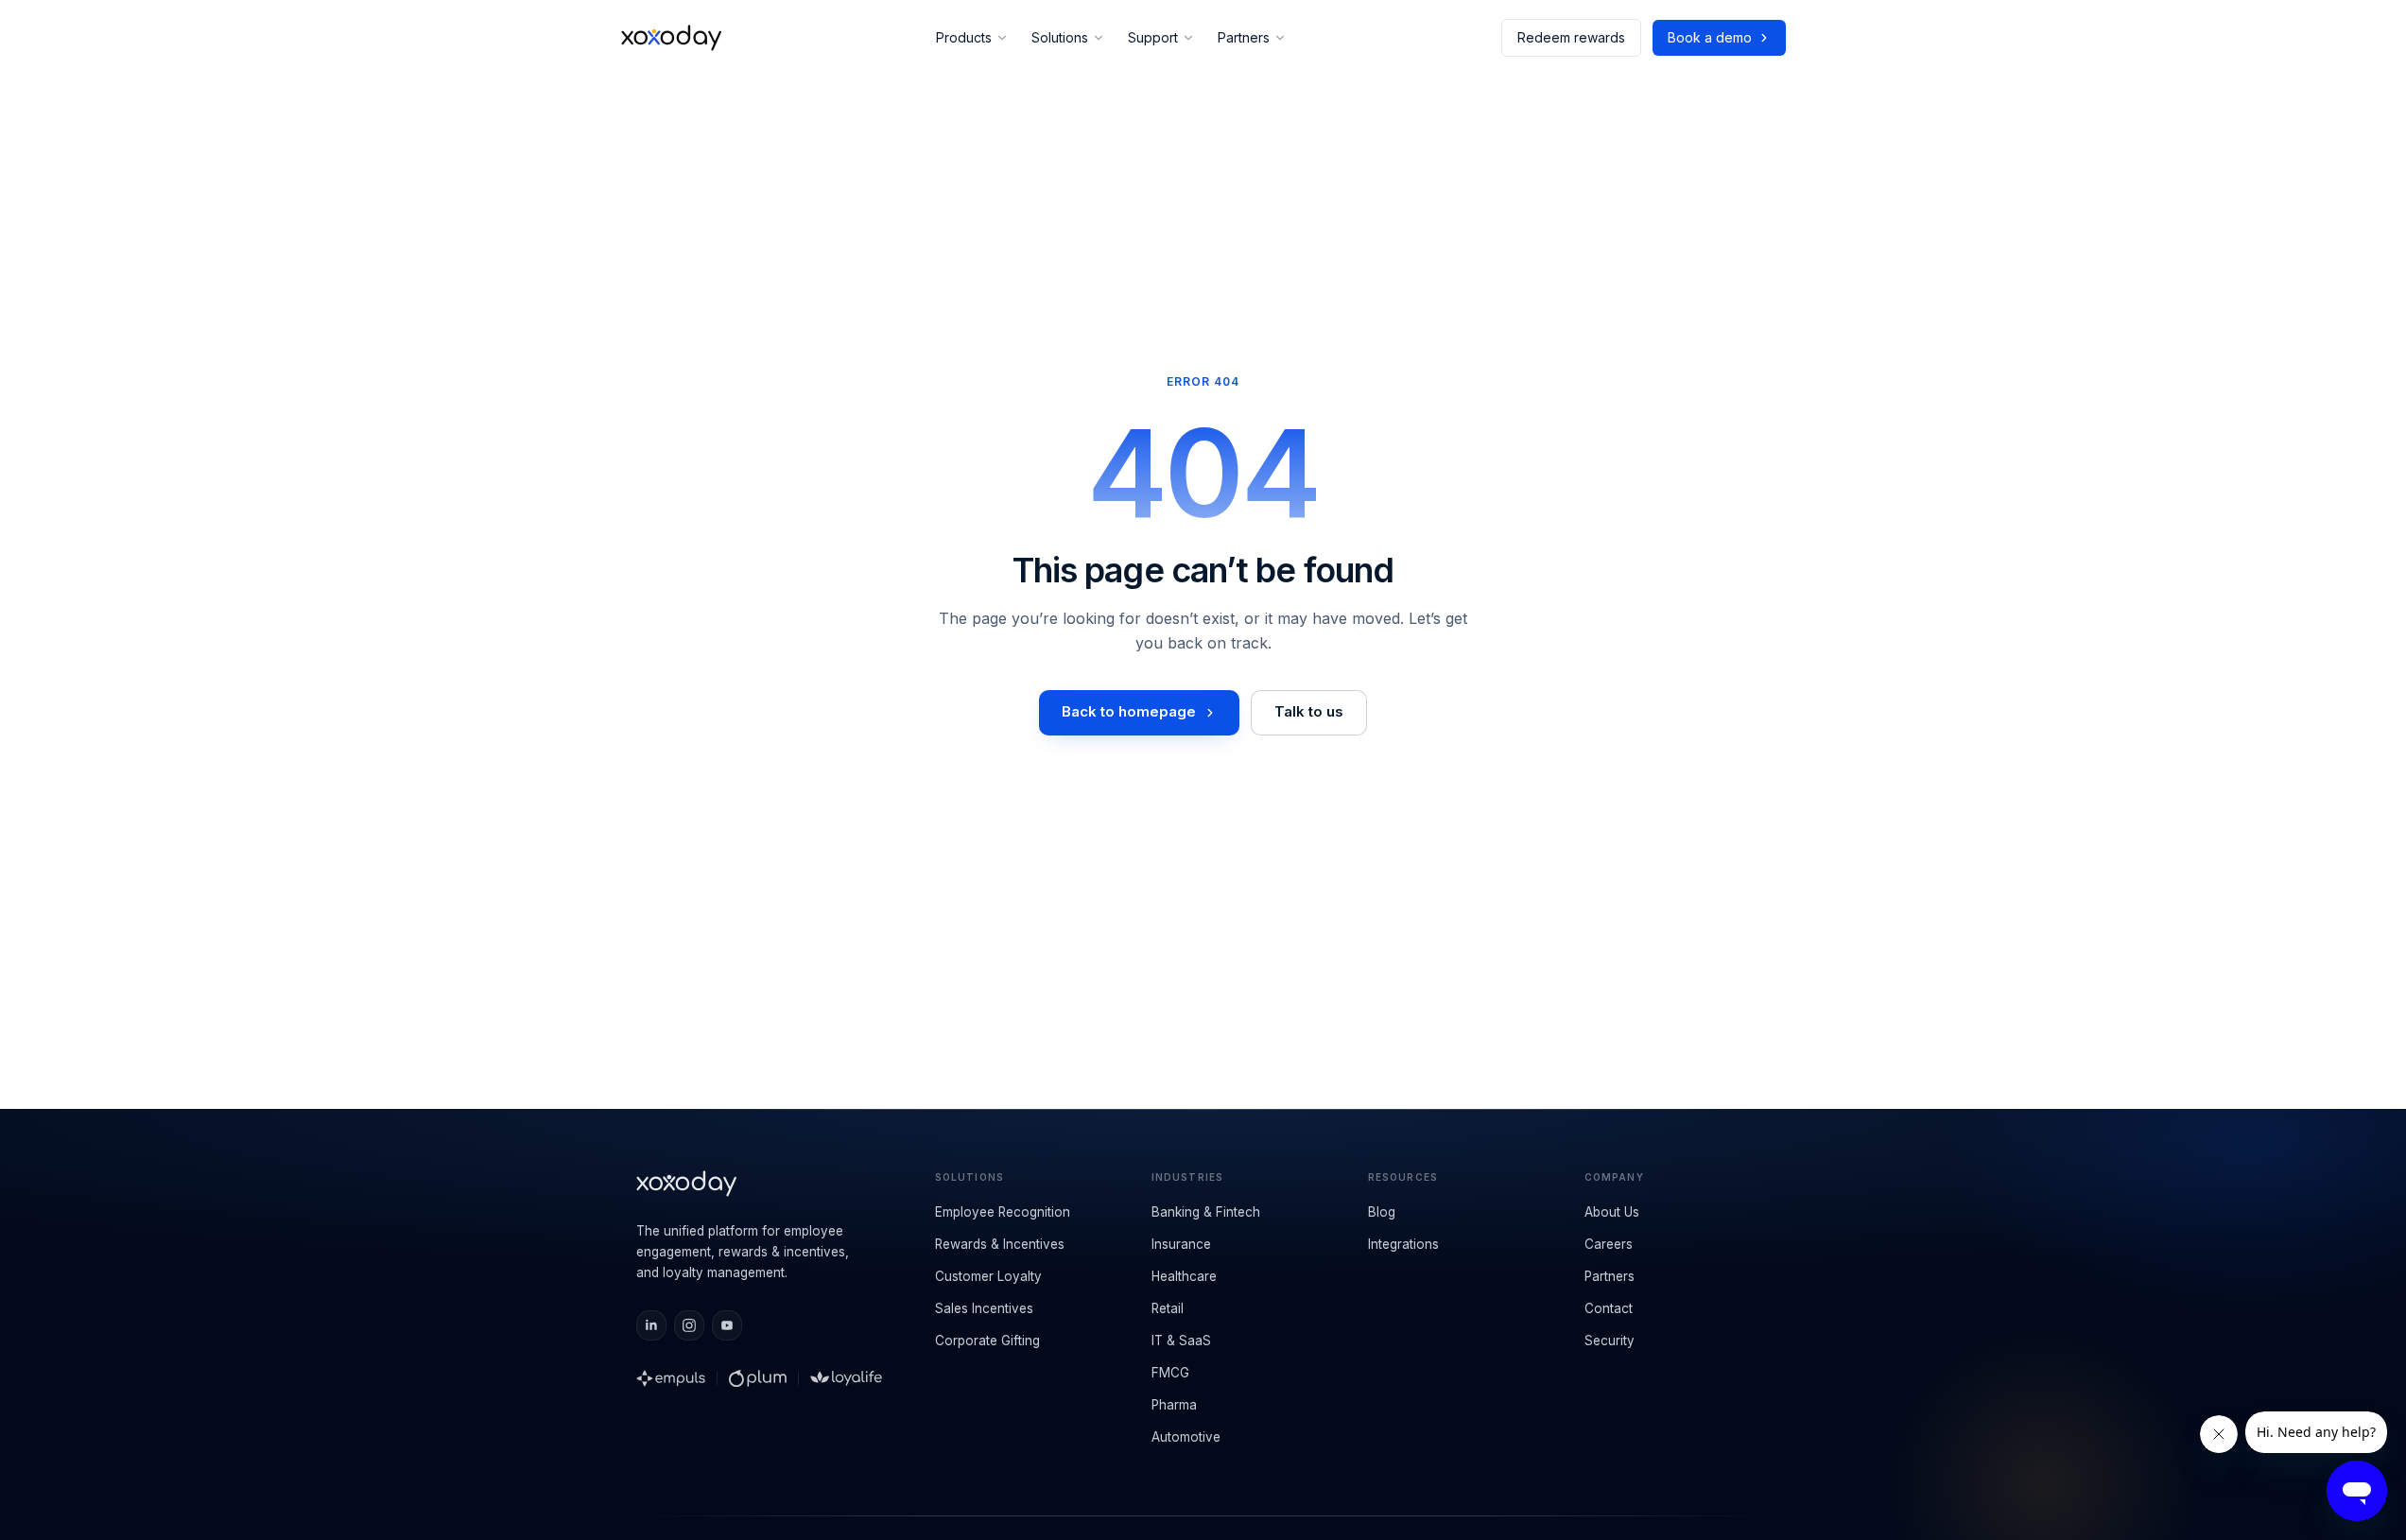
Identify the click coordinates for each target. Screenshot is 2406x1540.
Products (964, 37)
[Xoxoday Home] (672, 38)
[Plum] (758, 1378)
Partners (1244, 37)
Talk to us (1309, 711)
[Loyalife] (846, 1378)
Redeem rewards (1571, 37)
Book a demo (1710, 37)
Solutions (1060, 37)
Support (1153, 37)
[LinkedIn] (651, 1325)
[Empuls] (671, 1378)
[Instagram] (689, 1325)
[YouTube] (727, 1325)
